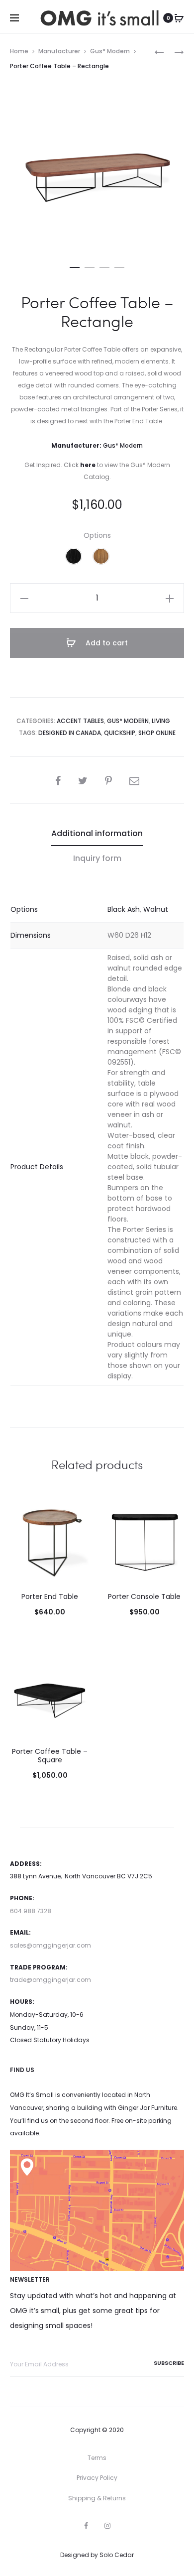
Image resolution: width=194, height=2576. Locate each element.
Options (97, 535)
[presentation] (16, 1542)
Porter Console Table (144, 1596)
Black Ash (124, 909)
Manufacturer (59, 51)
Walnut (156, 909)
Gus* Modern (110, 51)
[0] (179, 18)
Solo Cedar (117, 2555)
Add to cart (106, 643)
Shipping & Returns (97, 2498)
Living (161, 721)
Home (19, 51)
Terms (97, 2458)
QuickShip (120, 733)
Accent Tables (80, 721)
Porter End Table (50, 1596)
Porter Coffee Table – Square (50, 1756)
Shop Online (157, 733)
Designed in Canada (70, 733)
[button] (75, 265)
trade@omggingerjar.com (50, 1980)
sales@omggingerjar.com (50, 1945)
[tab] (97, 834)
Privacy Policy (97, 2478)
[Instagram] (107, 2526)
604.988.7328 (31, 1911)
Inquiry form (97, 858)
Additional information (97, 833)
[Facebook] (86, 2526)
